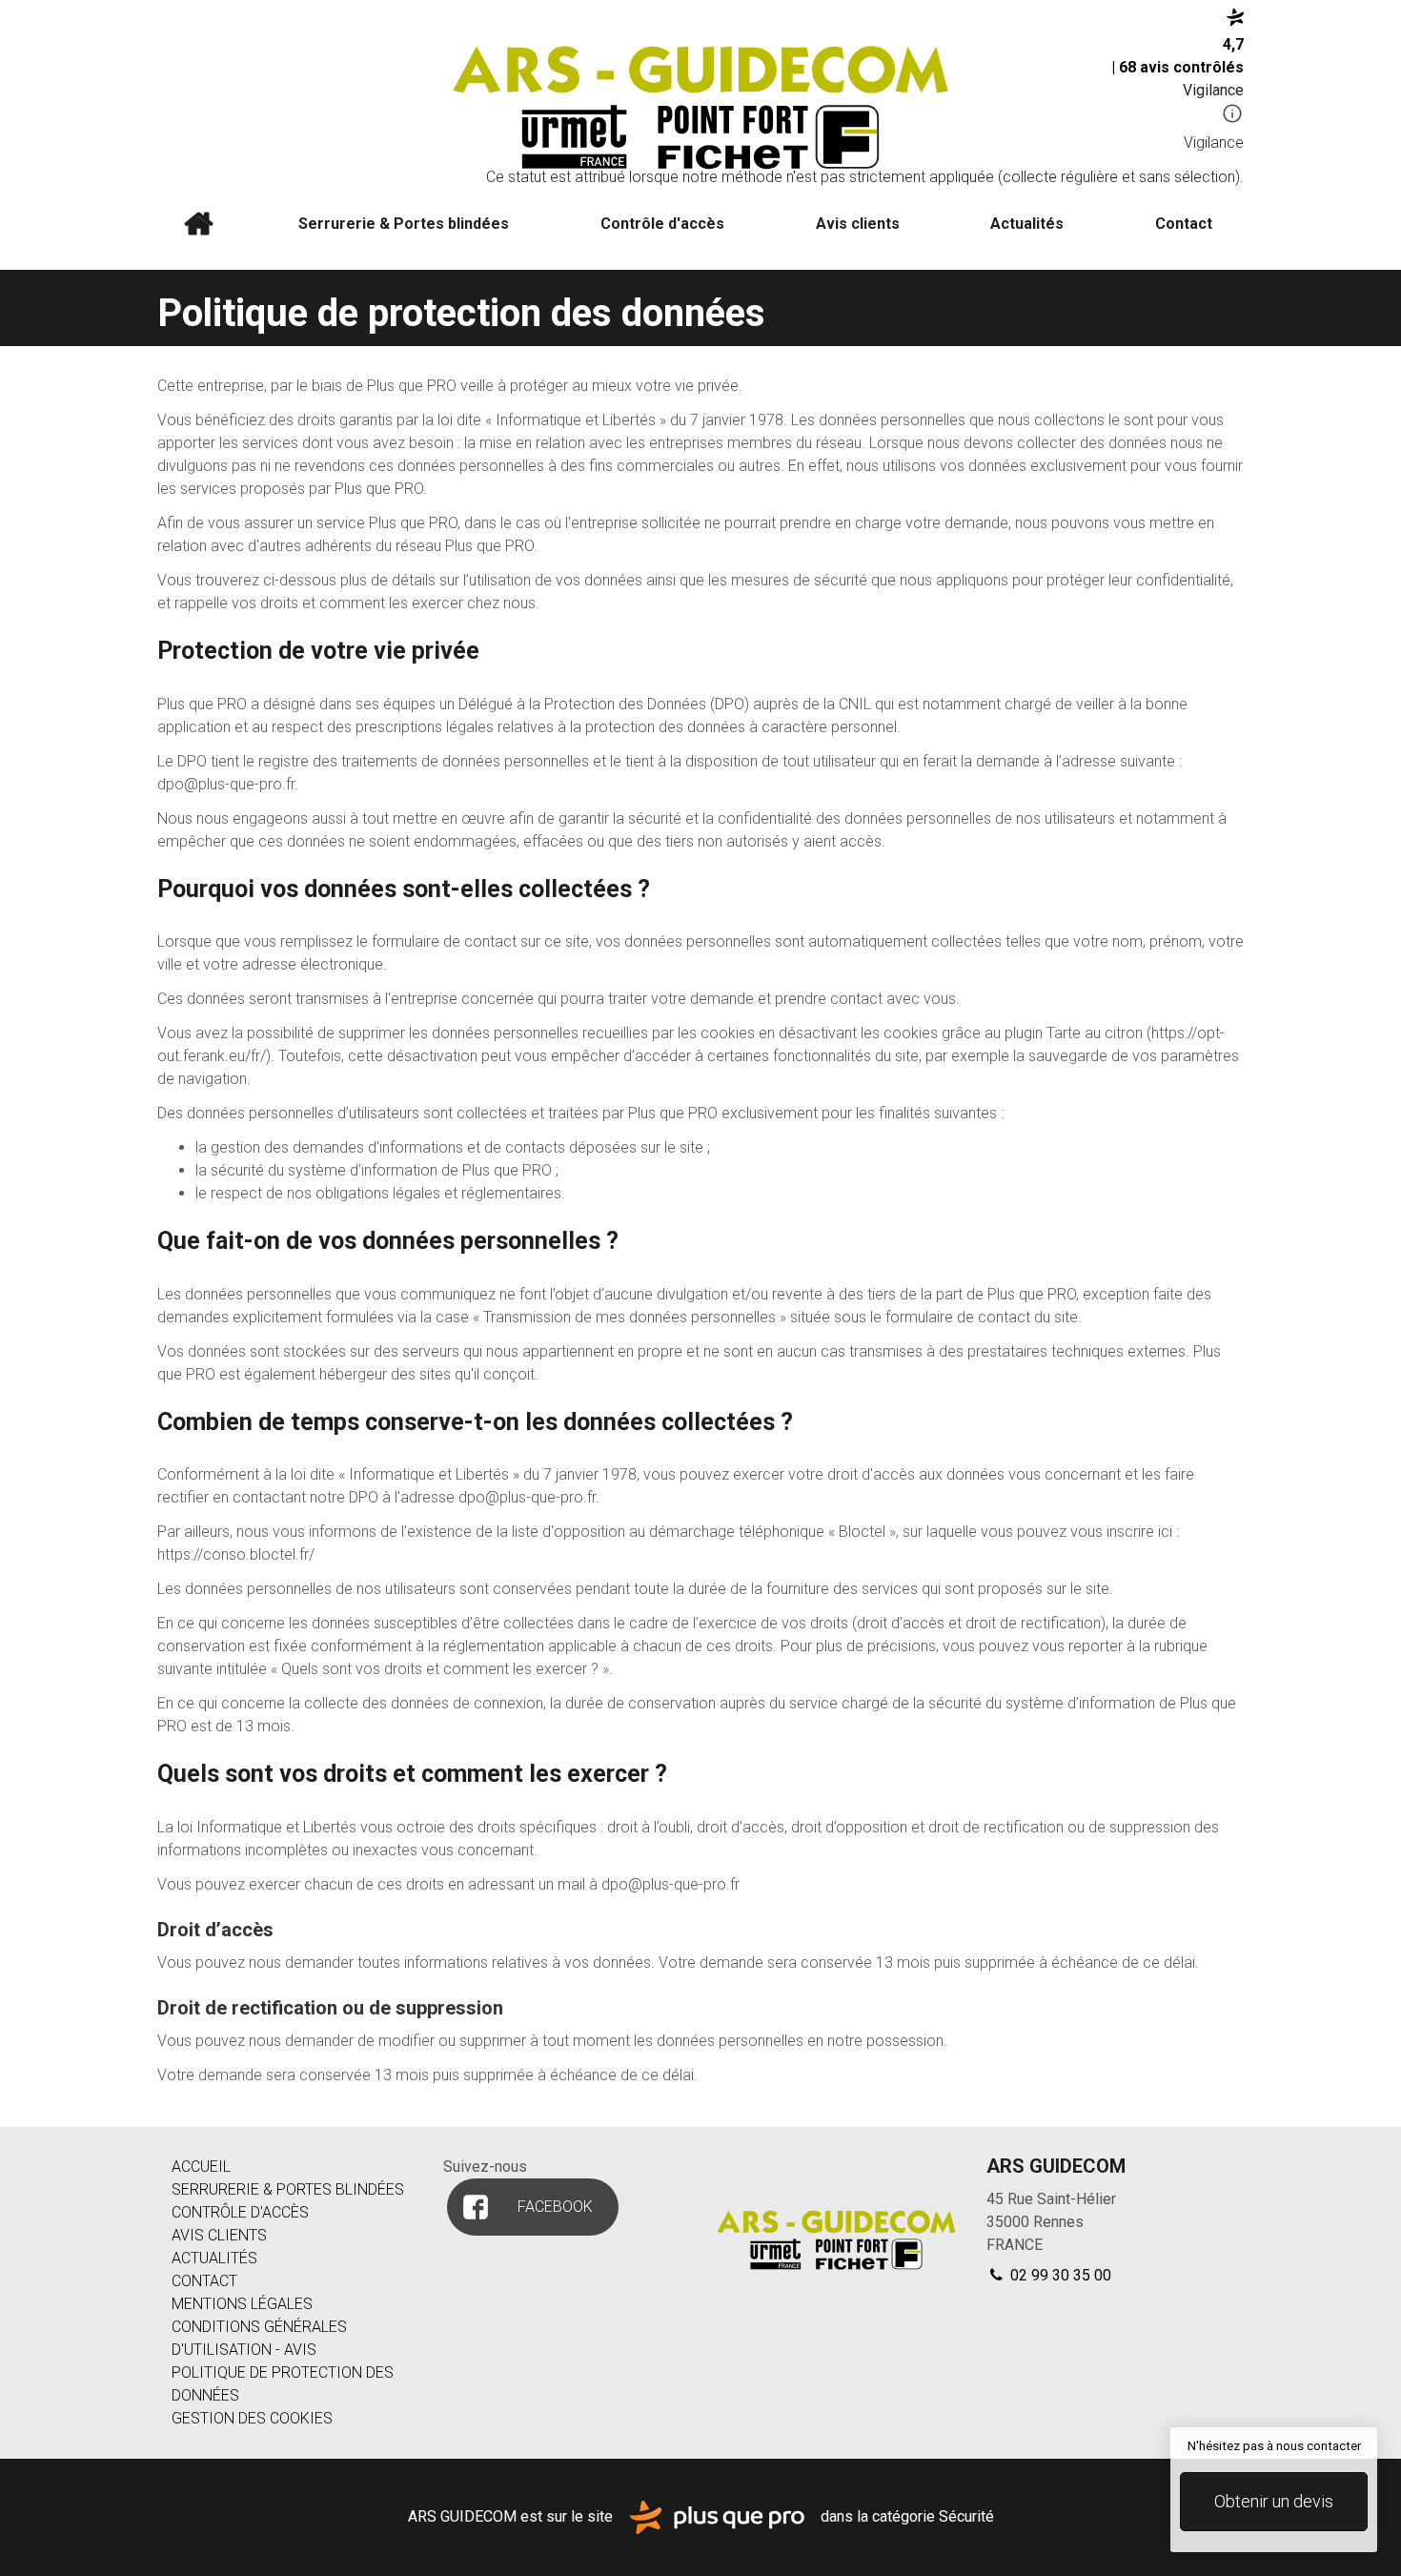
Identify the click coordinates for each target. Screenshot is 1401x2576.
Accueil (198, 224)
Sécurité (966, 2515)
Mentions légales (242, 2304)
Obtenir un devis (1274, 2501)
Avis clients (858, 224)
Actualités (1027, 224)
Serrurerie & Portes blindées (404, 224)
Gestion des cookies (252, 2418)
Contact (1184, 224)
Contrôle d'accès (662, 224)
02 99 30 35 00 (1059, 2275)
